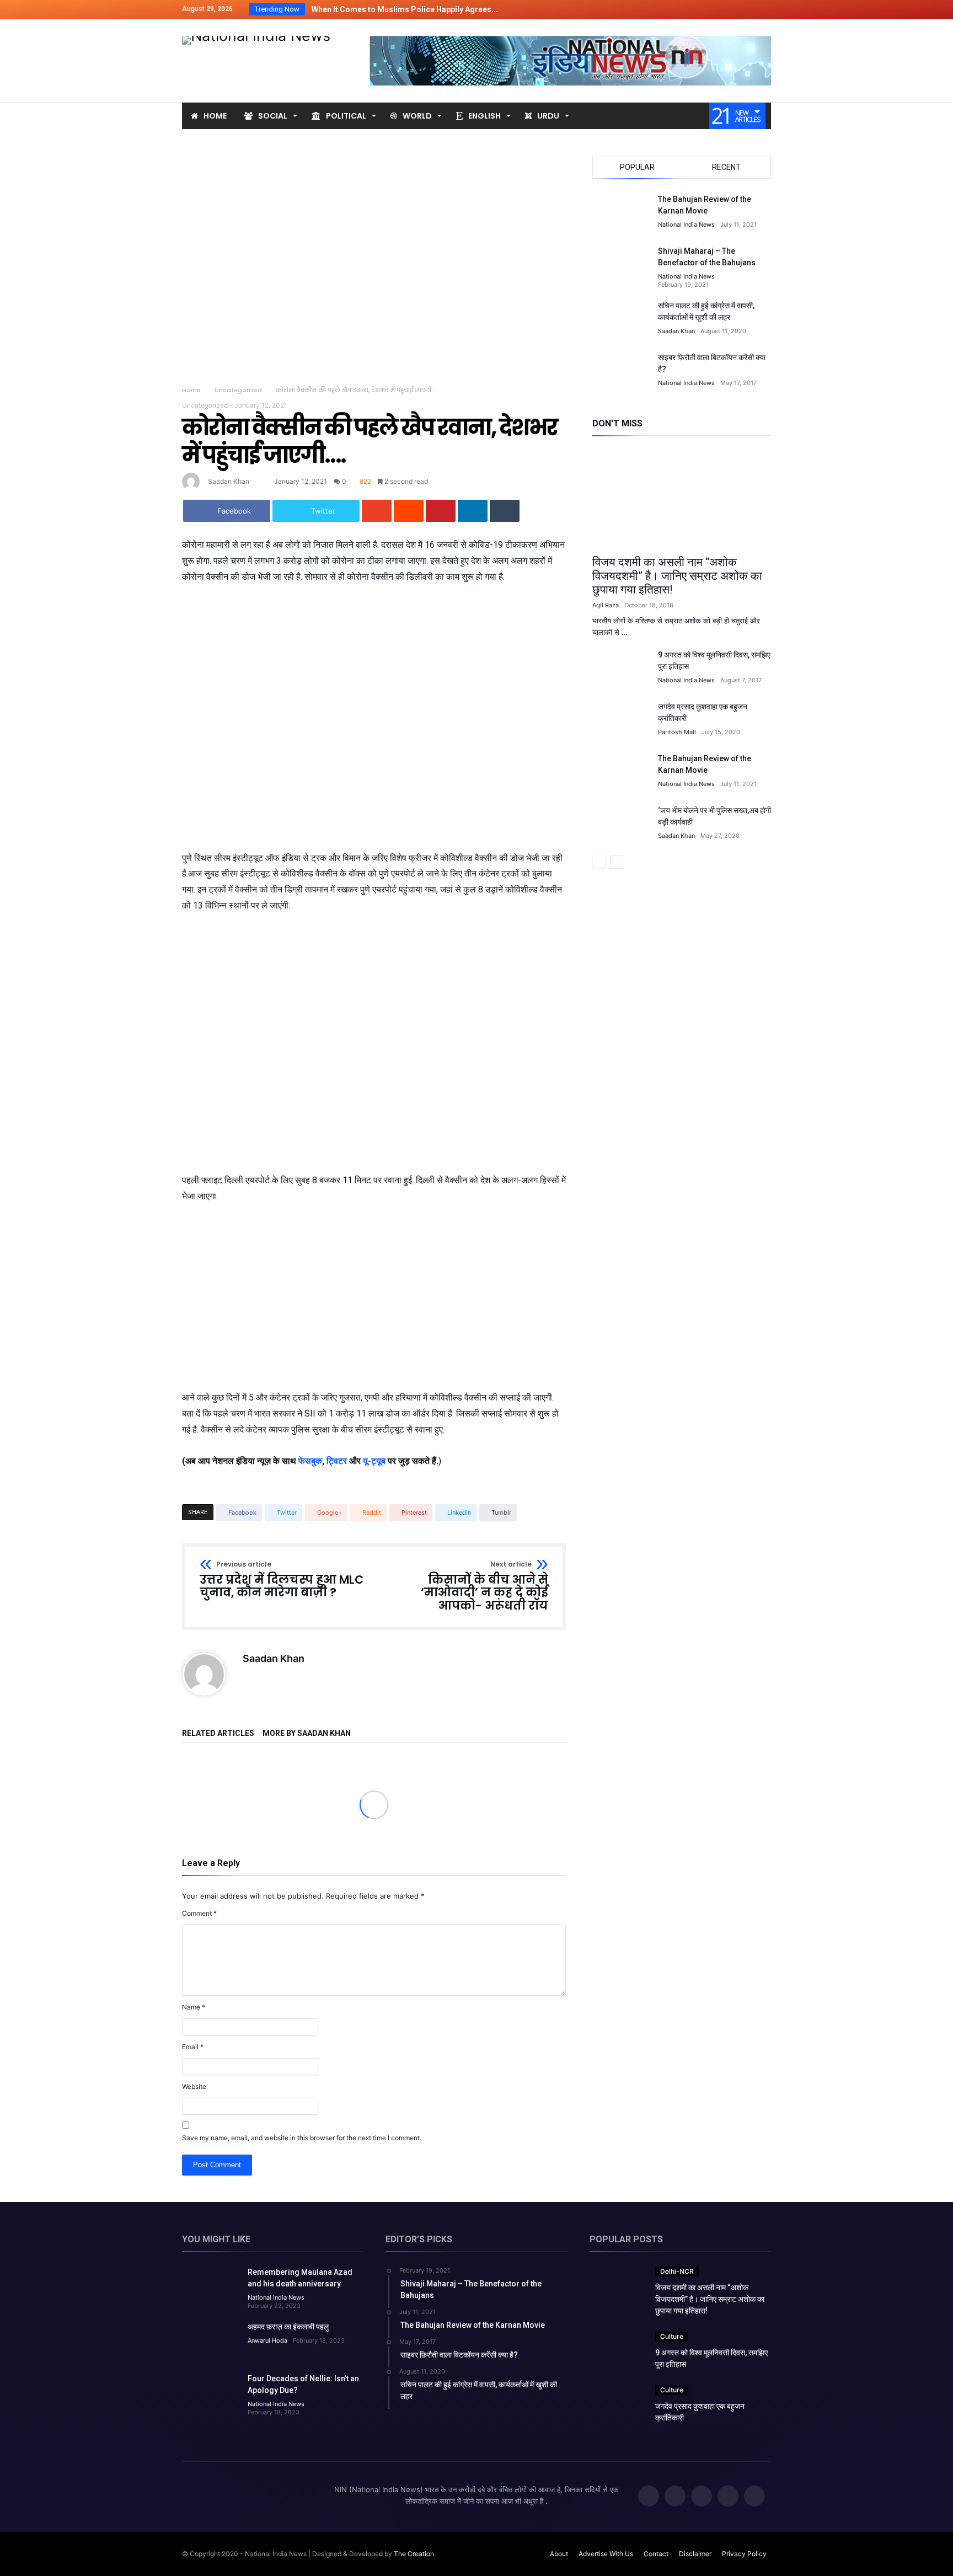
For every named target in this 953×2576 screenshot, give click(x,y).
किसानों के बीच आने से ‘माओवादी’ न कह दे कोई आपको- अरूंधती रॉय (484, 1587)
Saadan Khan (229, 481)
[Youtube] (742, 10)
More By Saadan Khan (307, 1733)
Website (194, 2086)
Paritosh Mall (677, 732)
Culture (672, 2336)
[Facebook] (681, 10)
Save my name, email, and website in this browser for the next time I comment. (302, 2138)
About (559, 2554)
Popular (637, 167)
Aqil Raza (606, 605)
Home (191, 390)
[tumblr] (505, 511)
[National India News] (256, 36)
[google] (377, 511)
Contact (656, 2554)
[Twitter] (701, 10)
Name (194, 2007)
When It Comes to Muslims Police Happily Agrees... (402, 9)
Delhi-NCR (677, 2271)
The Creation (414, 2554)
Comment (199, 1913)
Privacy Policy (744, 2554)
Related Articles (218, 1733)
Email (193, 2047)
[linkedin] (473, 511)
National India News (686, 225)
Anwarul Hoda (267, 2340)
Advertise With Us (606, 2554)
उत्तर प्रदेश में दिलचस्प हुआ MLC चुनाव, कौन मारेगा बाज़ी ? (282, 1580)
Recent (726, 167)
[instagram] (762, 10)
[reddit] (409, 511)
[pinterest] (441, 511)
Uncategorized (238, 390)
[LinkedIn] (721, 10)
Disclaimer (695, 2554)
